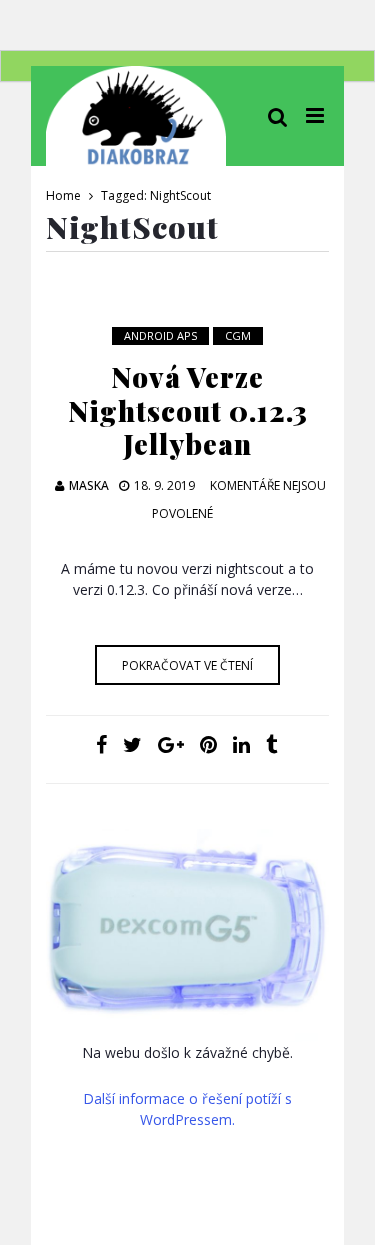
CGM (238, 335)
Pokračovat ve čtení (187, 665)
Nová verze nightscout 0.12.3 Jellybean (188, 410)
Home (63, 195)
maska (89, 485)
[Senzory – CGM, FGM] (187, 935)
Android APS (160, 335)
